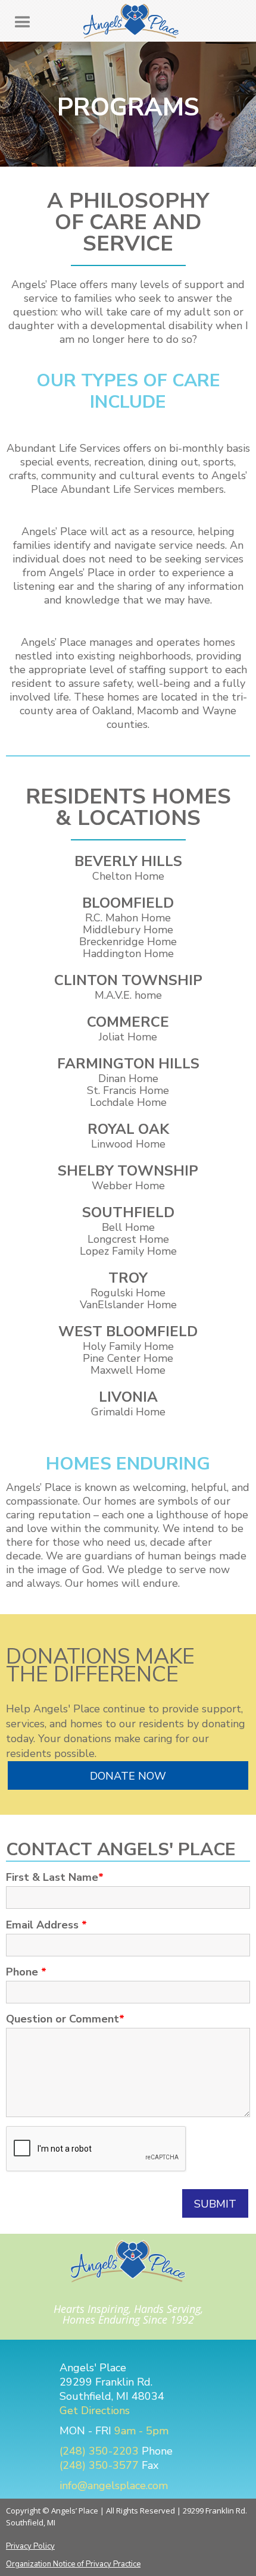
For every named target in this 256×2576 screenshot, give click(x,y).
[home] (128, 21)
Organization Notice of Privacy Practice (73, 2564)
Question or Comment (65, 2019)
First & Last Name (55, 1877)
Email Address (46, 1925)
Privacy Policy (30, 2546)
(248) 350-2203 (99, 2451)
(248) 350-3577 (99, 2465)
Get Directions (95, 2411)
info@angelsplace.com (114, 2486)
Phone (26, 1972)
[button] (23, 23)
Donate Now (128, 1776)
